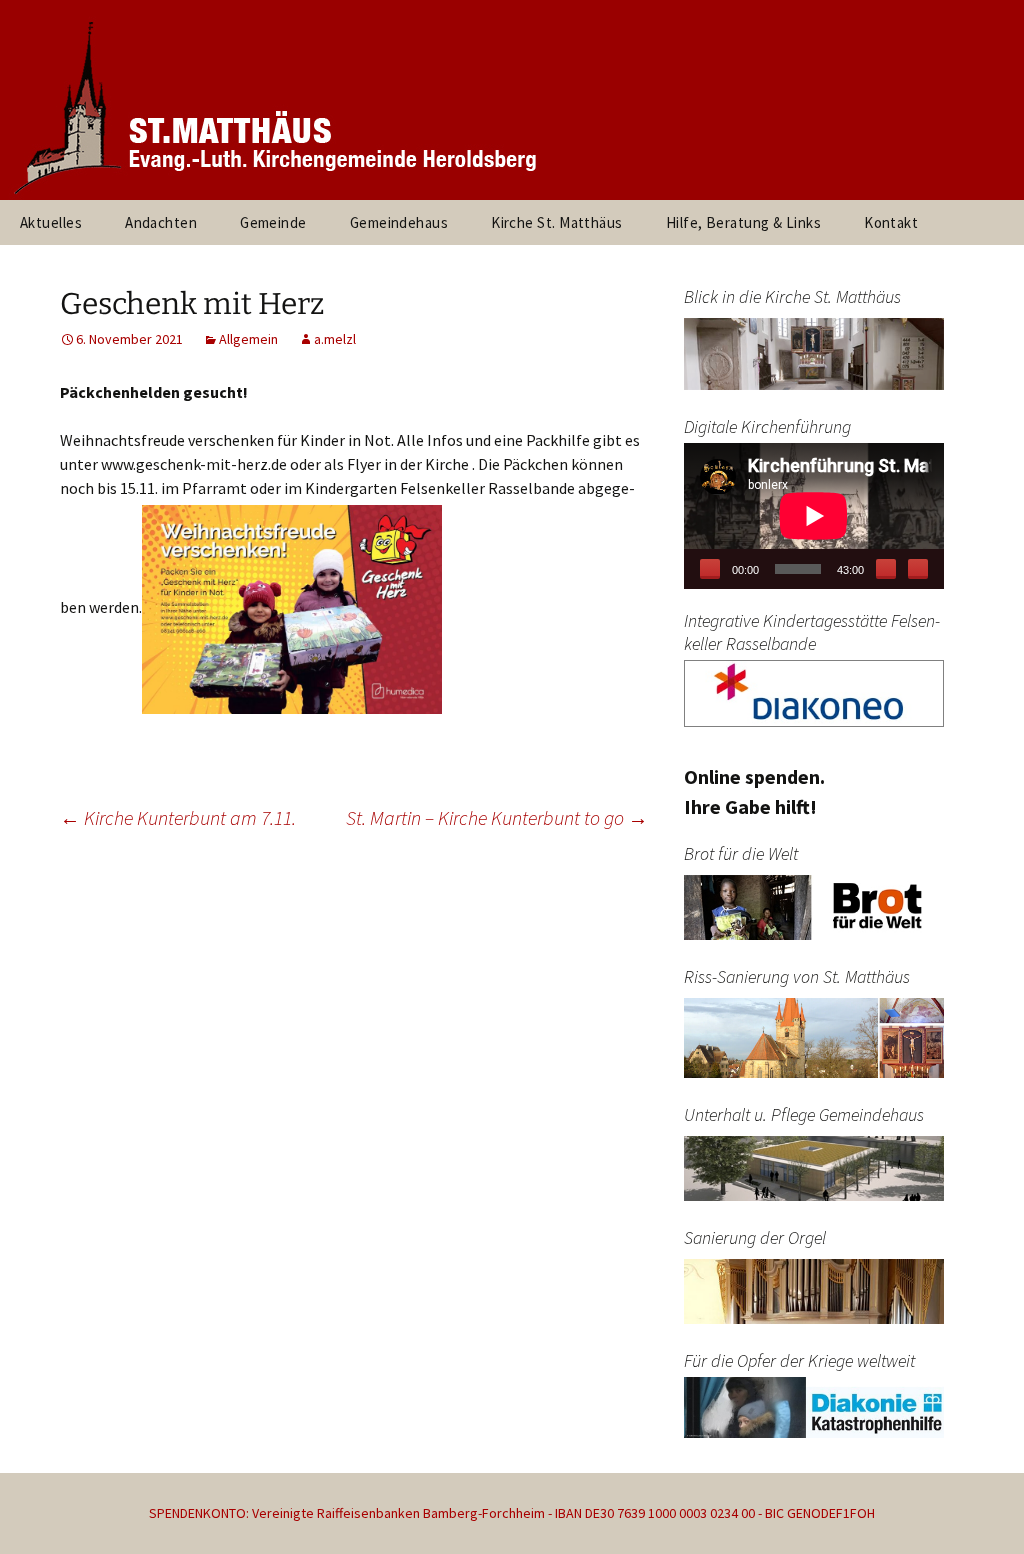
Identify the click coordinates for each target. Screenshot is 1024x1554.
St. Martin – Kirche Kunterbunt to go (497, 817)
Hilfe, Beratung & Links (743, 222)
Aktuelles (51, 222)
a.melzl (335, 339)
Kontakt (891, 222)
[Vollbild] (918, 569)
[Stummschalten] (886, 569)
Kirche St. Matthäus (557, 222)
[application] (814, 516)
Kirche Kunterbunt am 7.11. (178, 817)
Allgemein (248, 339)
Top (976, 1506)
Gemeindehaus (399, 222)
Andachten (161, 222)
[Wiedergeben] (710, 569)
